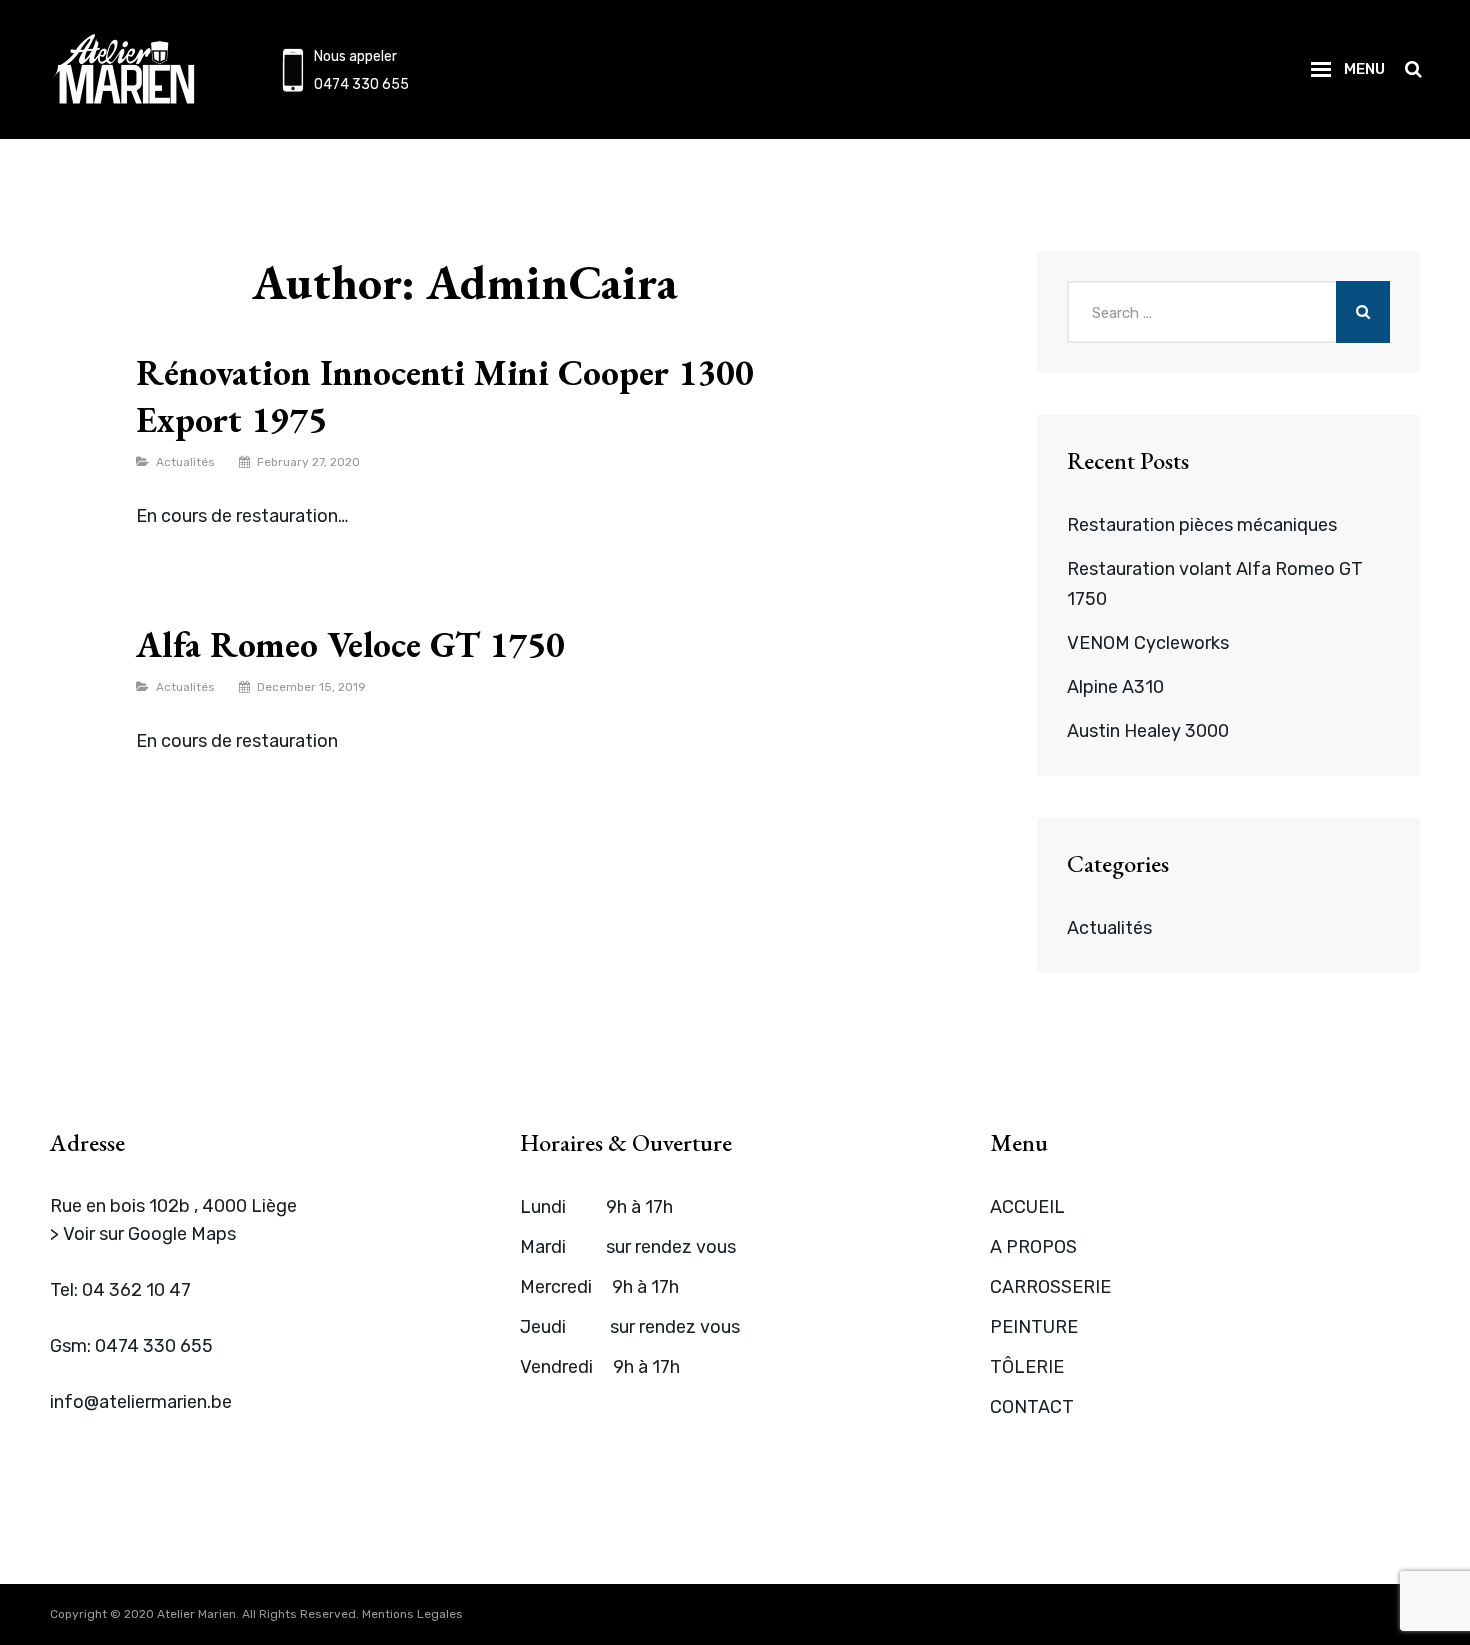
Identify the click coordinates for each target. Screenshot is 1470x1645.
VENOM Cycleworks (1148, 643)
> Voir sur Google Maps (143, 1234)
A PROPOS (1033, 1247)
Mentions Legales (412, 1614)
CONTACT (1032, 1407)
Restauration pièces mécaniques (1202, 525)
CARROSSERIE (1050, 1287)
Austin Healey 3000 (1148, 731)
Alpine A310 (1115, 687)
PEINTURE (1034, 1327)
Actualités (185, 462)
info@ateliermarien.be (141, 1402)
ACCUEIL (1027, 1207)
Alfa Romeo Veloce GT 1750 (350, 644)
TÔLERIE (1027, 1367)
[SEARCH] (1412, 70)
